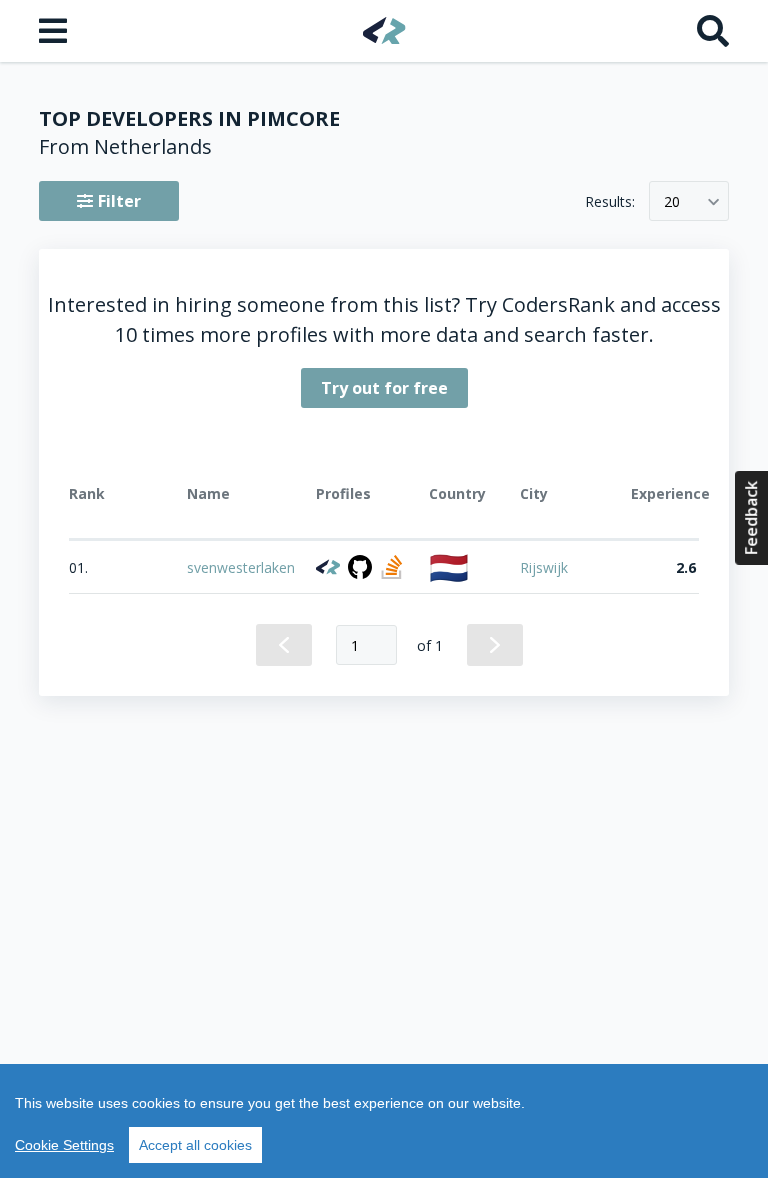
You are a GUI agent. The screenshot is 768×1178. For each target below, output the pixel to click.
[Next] (495, 645)
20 (672, 201)
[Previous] (284, 645)
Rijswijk (544, 567)
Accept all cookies (195, 1145)
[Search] (713, 31)
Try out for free (384, 388)
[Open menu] (55, 31)
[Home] (384, 30)
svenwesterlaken (241, 567)
